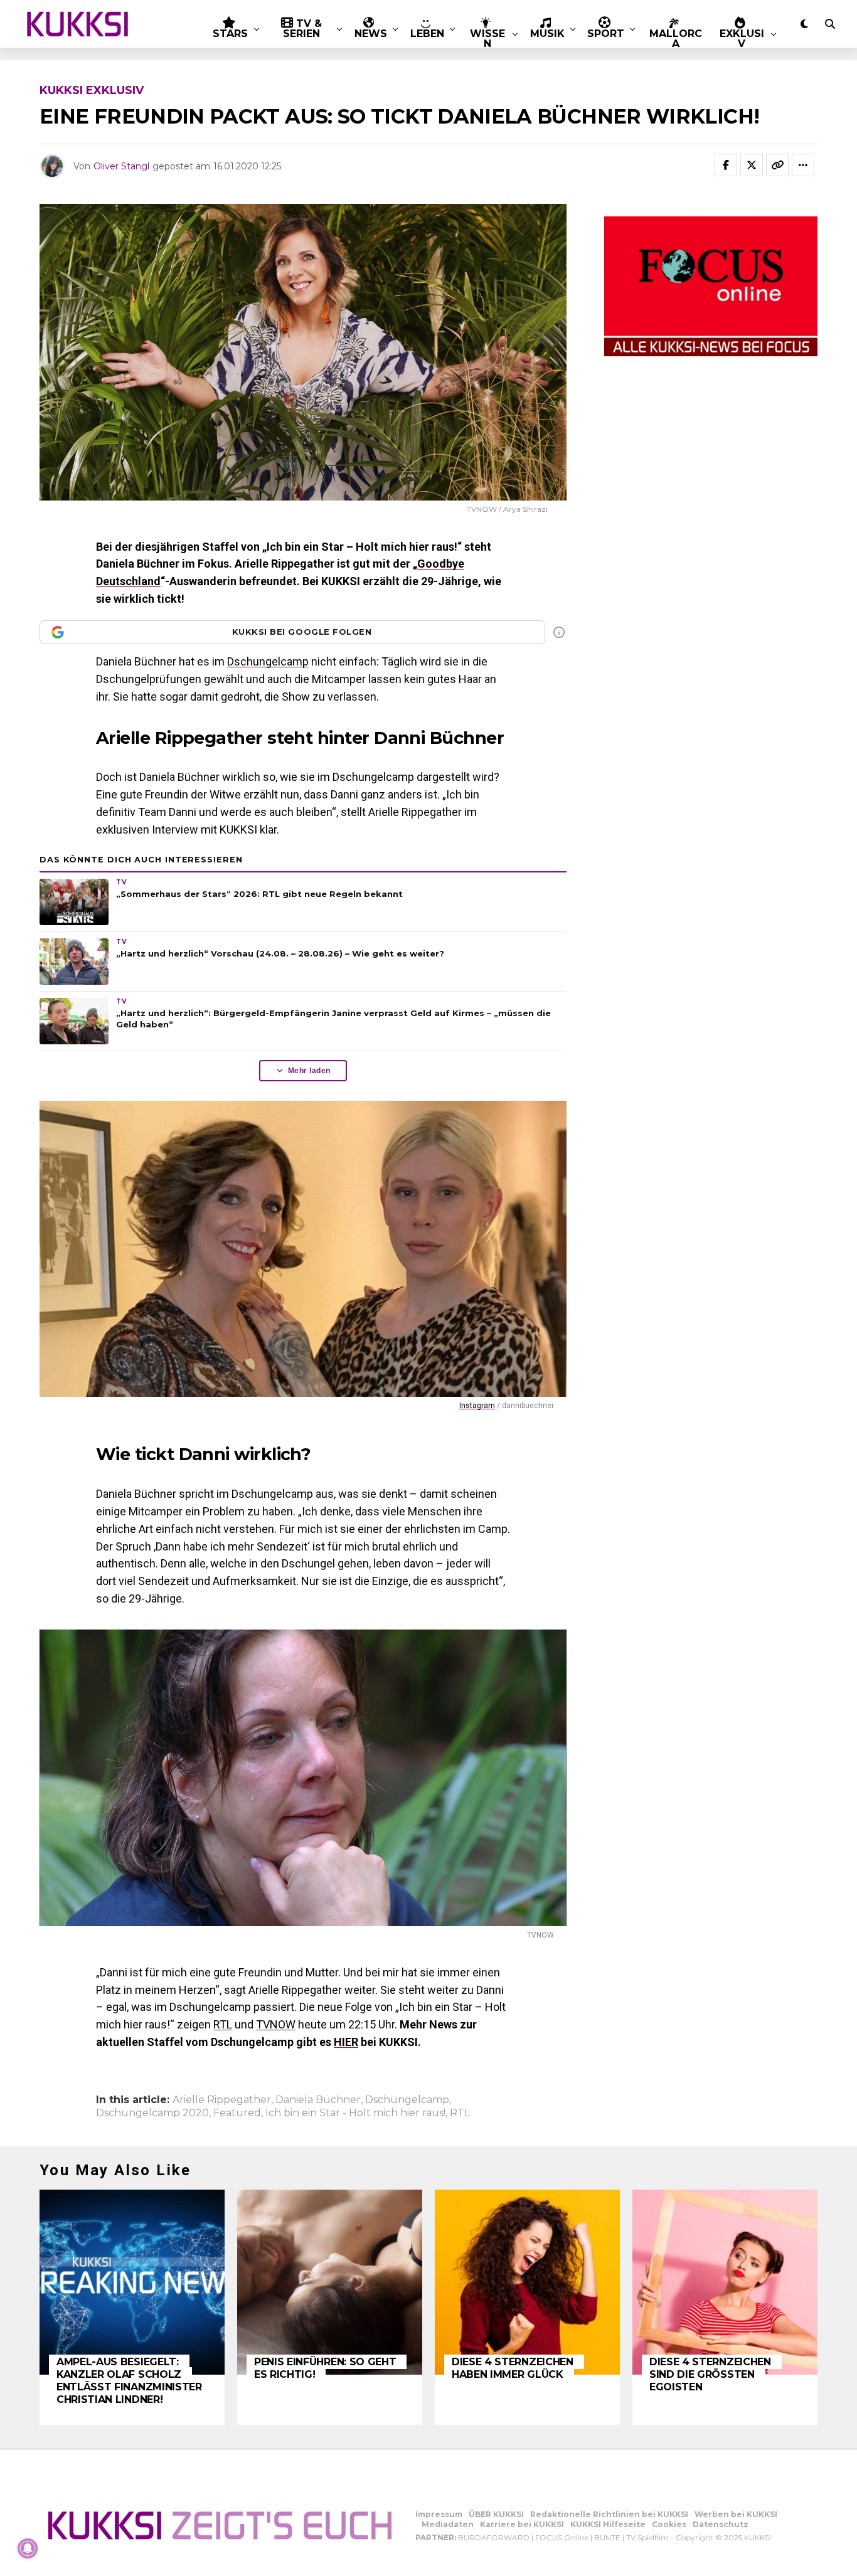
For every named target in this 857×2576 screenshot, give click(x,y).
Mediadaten (448, 2524)
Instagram (477, 1406)
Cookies (669, 2524)
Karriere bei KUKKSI (522, 2524)
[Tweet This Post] (752, 165)
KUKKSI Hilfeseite (608, 2524)
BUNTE (607, 2537)
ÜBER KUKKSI (496, 2514)
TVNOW (276, 2024)
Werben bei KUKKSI (736, 2514)
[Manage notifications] (28, 2548)
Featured (237, 2113)
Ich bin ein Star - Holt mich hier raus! (355, 2113)
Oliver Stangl (121, 166)
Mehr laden (309, 1071)
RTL (223, 2024)
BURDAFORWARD (494, 2537)
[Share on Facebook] (726, 165)
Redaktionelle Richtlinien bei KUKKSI (609, 2514)
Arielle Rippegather (222, 2100)
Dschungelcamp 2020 (152, 2113)
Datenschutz (721, 2524)
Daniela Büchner (318, 2100)
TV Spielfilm (647, 2537)
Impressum (439, 2514)
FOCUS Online (562, 2537)
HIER (346, 2042)
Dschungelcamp (268, 661)
